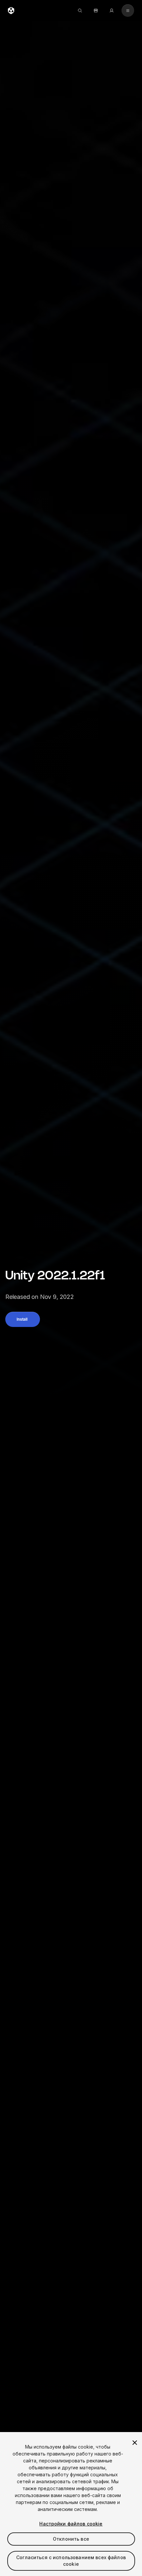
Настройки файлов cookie (71, 2524)
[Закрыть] (135, 2443)
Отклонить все (71, 2539)
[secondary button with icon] (128, 11)
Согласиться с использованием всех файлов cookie (71, 2561)
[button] (23, 1319)
